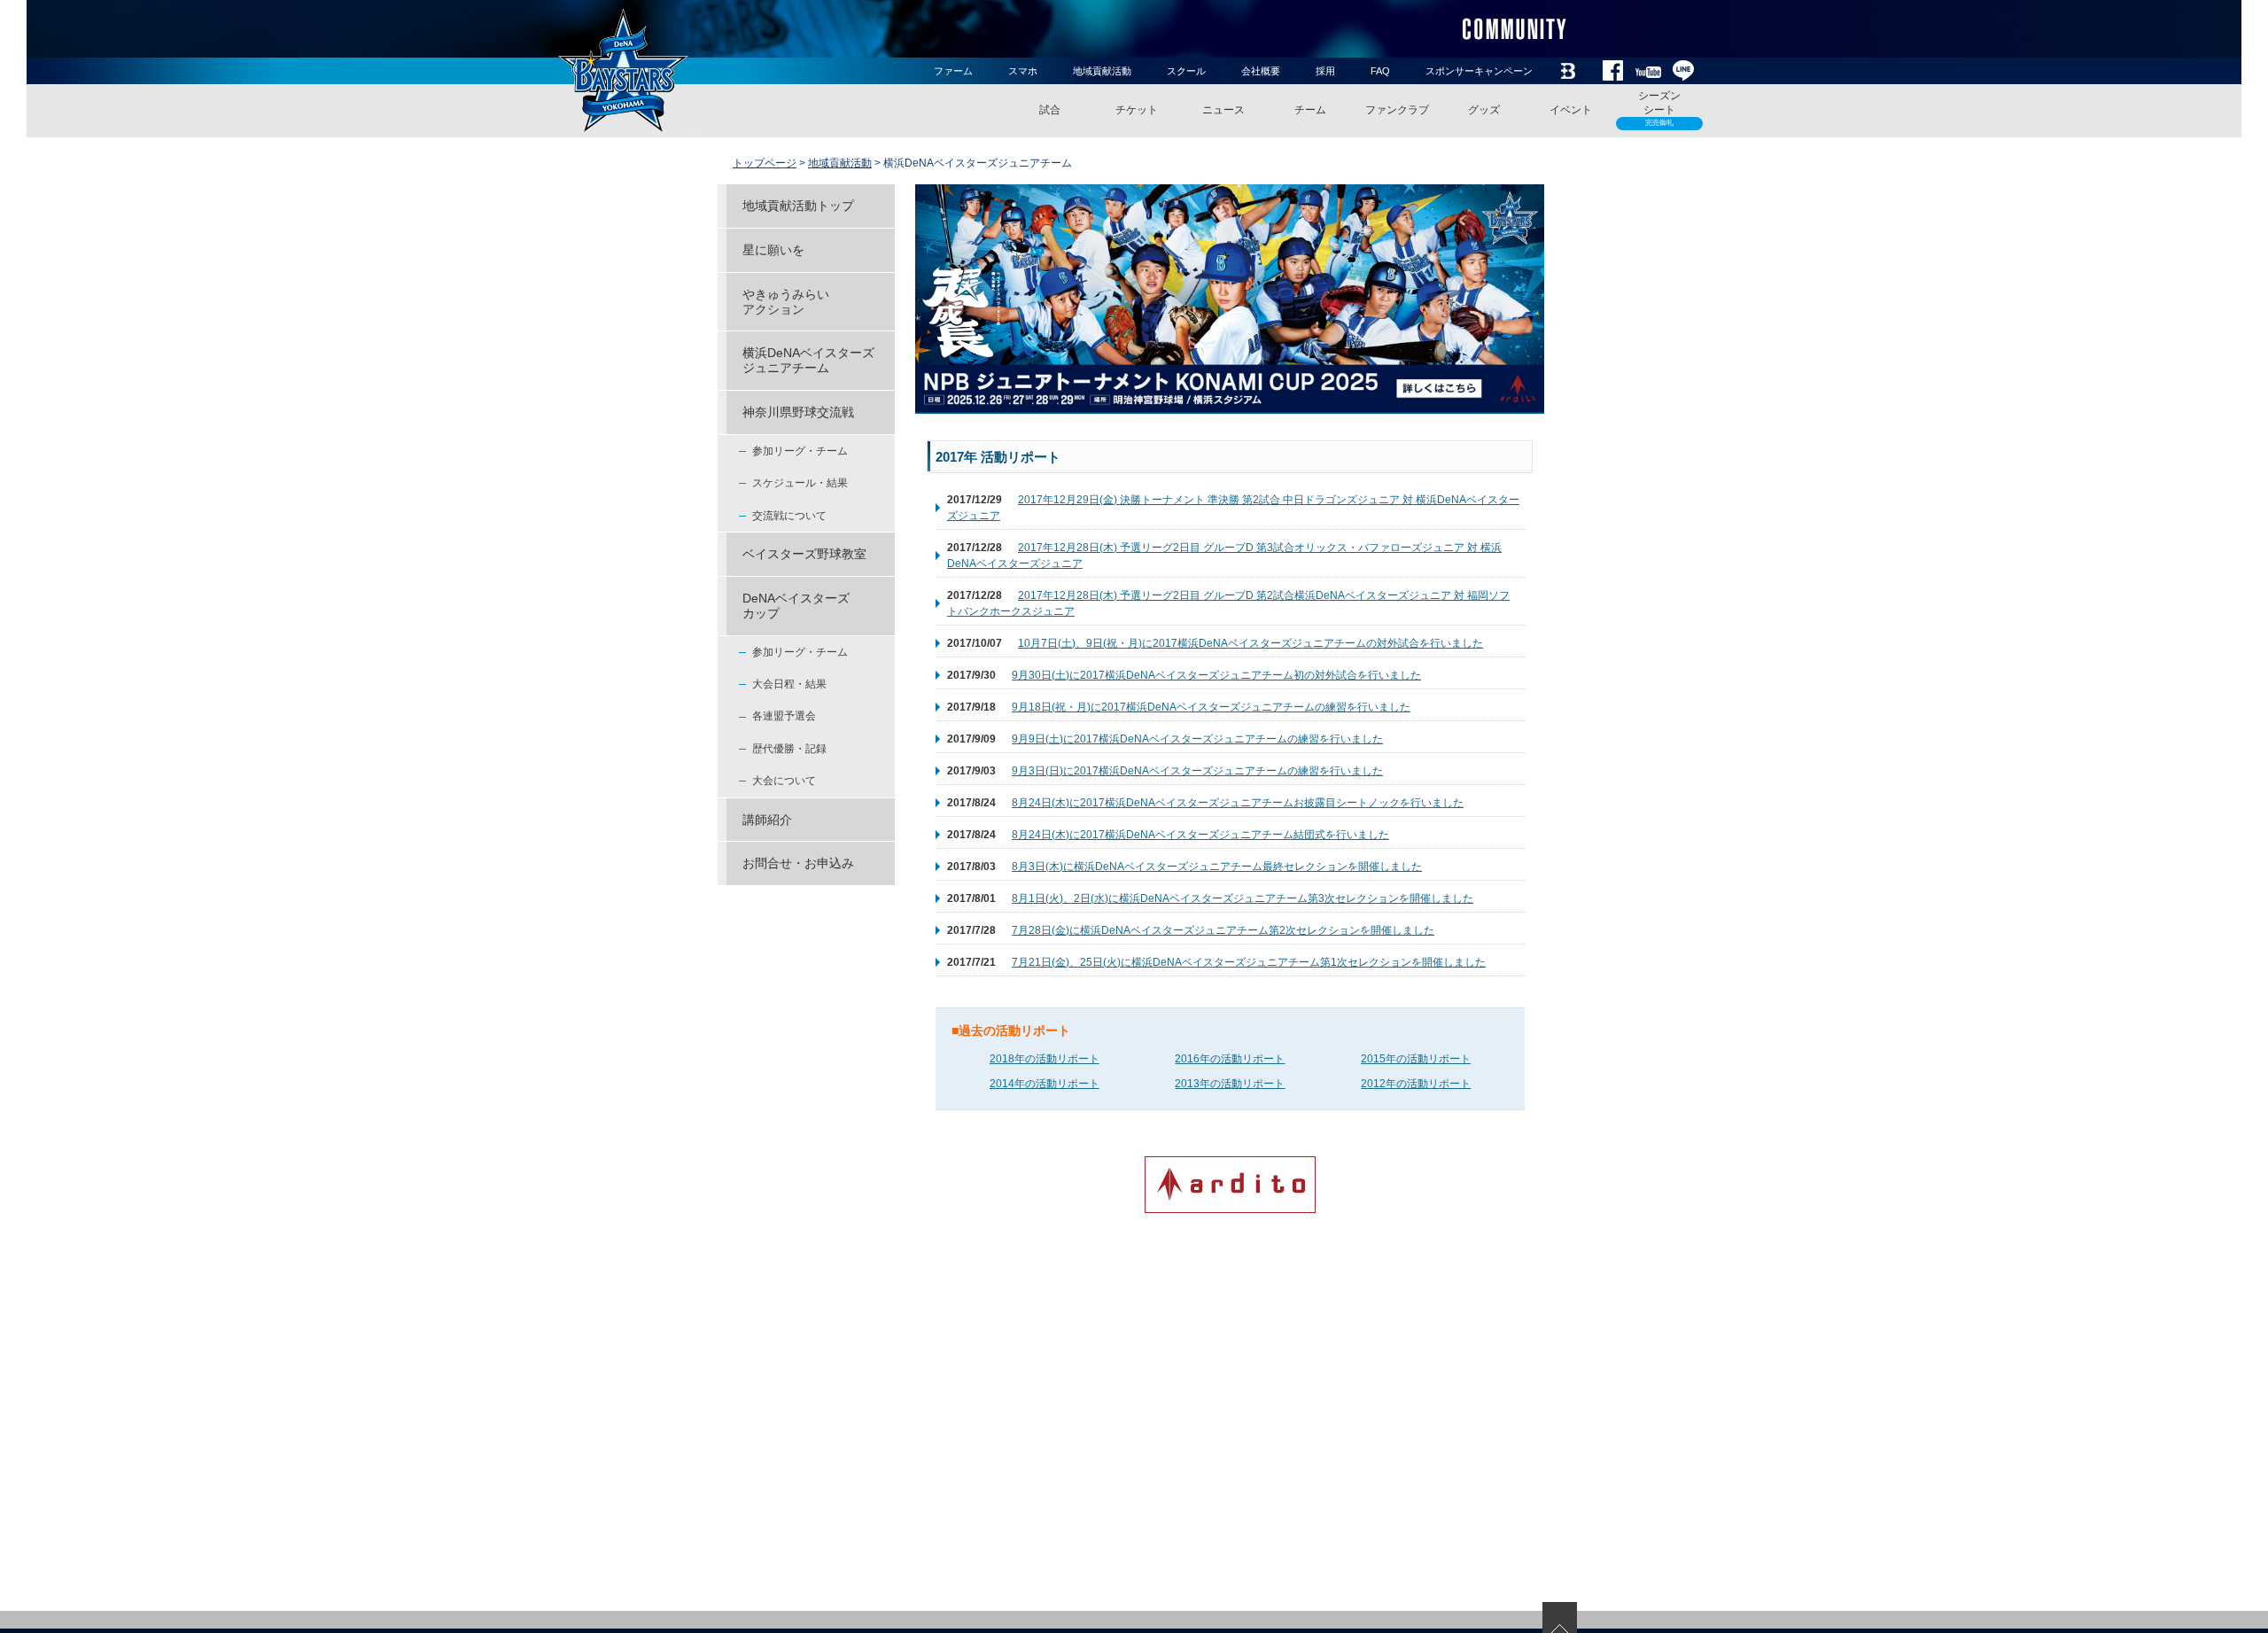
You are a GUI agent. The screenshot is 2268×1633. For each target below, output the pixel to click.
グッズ (1484, 110)
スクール (1186, 71)
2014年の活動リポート (1045, 1084)
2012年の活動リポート (1416, 1084)
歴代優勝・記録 (789, 749)
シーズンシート (1659, 108)
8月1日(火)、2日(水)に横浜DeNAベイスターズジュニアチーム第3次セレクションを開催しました (1243, 898)
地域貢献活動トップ (798, 206)
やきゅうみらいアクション (786, 302)
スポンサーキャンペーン (1479, 71)
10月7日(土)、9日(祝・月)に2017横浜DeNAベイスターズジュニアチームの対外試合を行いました (1251, 643)
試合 (1050, 110)
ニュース (1223, 110)
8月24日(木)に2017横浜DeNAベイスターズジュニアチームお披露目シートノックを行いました (1238, 803)
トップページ (765, 163)
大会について (784, 781)
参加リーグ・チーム (800, 451)
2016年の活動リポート (1230, 1059)
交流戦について (789, 516)
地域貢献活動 (1102, 71)
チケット (1137, 110)
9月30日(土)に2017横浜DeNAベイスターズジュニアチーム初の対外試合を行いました (1216, 675)
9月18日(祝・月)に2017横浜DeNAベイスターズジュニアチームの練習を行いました (1211, 707)
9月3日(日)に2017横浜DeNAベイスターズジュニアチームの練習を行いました (1197, 771)
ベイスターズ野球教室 (804, 554)
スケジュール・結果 (800, 483)
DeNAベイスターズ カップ (796, 606)
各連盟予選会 (784, 716)
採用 (1325, 71)
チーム (1310, 110)
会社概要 (1261, 71)
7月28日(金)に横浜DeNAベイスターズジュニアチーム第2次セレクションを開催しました (1223, 930)
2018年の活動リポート (1045, 1059)
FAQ (1380, 71)
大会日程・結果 (789, 684)
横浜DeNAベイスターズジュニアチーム (808, 360)
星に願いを (773, 250)
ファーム (953, 71)
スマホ (1023, 71)
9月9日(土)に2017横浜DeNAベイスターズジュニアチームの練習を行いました (1197, 739)
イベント (1571, 110)
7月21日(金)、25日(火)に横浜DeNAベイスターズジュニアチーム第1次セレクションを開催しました (1249, 962)
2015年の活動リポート (1416, 1059)
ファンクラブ (1397, 110)
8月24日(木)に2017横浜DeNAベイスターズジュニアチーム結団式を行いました (1200, 835)
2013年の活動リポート (1230, 1084)
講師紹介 (767, 820)
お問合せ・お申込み (798, 863)
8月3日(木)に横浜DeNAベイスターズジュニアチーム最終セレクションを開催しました (1217, 867)
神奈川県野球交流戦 (798, 412)
